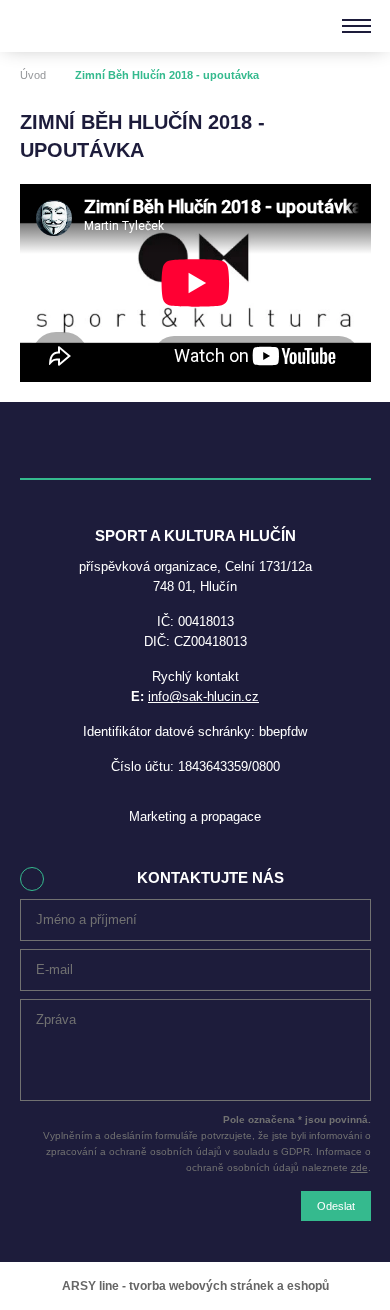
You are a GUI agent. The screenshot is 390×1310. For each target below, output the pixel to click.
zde (359, 1167)
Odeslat (336, 1206)
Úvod (33, 75)
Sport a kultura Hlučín (88, 26)
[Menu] (356, 26)
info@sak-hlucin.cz (203, 696)
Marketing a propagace (195, 816)
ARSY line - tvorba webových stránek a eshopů (195, 1286)
